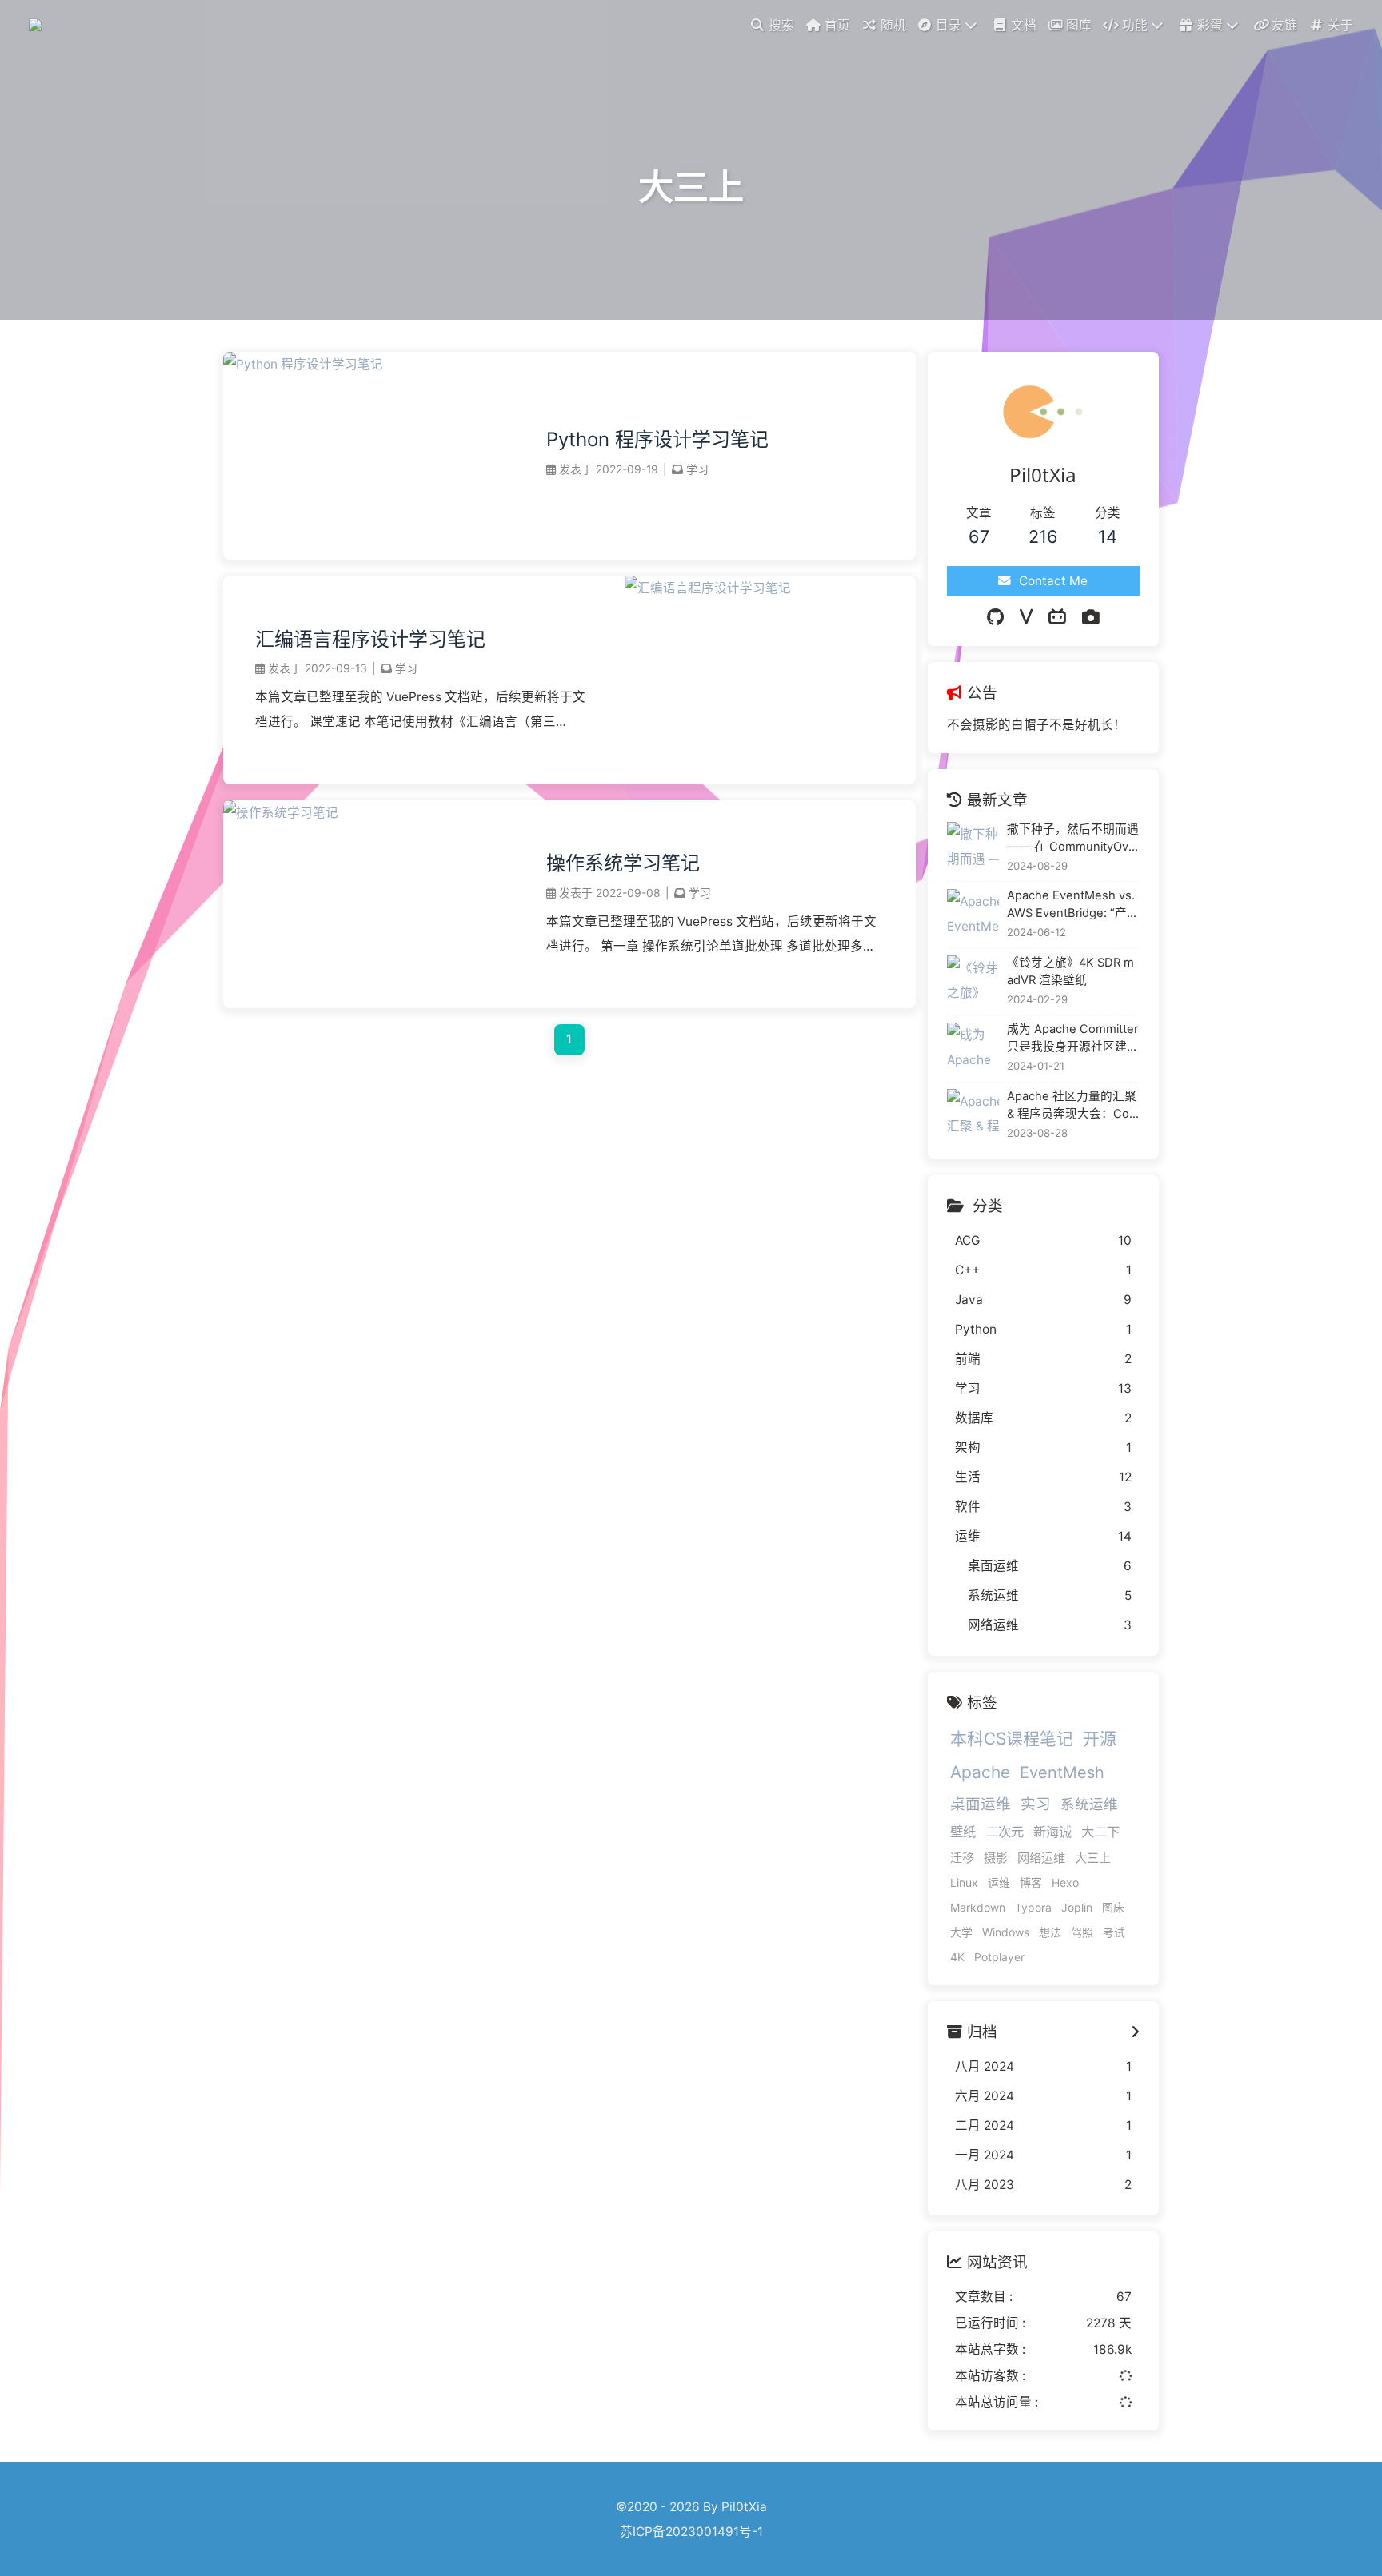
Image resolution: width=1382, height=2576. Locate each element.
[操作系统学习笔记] (281, 813)
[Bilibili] (1057, 617)
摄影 (996, 1858)
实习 (1036, 1804)
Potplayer (999, 1957)
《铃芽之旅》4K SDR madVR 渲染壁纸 (1070, 971)
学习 (697, 469)
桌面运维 (981, 1804)
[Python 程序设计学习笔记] (303, 364)
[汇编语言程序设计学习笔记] (708, 588)
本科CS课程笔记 (1012, 1739)
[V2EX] (1026, 617)
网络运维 (1041, 1858)
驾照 (1082, 1932)
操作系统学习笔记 (623, 863)
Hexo (1065, 1882)
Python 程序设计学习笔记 (657, 439)
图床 (1113, 1907)
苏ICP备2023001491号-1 (691, 2532)
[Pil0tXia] (38, 24)
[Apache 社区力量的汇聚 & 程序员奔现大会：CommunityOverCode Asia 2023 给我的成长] (973, 1115)
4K (957, 1957)
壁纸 (963, 1832)
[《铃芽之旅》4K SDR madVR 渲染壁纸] (973, 981)
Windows (1006, 1932)
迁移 (962, 1858)
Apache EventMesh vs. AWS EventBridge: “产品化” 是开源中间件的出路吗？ (1073, 905)
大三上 (1093, 1858)
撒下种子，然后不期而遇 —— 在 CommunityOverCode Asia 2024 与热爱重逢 (1073, 839)
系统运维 (1089, 1804)
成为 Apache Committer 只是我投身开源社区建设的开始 (1073, 1039)
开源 (1100, 1739)
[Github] (995, 617)
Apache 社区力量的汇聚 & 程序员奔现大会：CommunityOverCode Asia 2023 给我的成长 (1073, 1106)
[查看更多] (1135, 2032)
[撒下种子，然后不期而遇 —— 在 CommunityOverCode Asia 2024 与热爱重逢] (973, 848)
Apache (980, 1772)
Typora (1033, 1907)
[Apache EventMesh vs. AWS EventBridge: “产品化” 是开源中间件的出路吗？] (973, 915)
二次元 (1005, 1832)
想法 (1050, 1932)
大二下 (1100, 1832)
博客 (1031, 1882)
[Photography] (1091, 617)
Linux (964, 1882)
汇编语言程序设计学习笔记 (370, 639)
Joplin (1077, 1907)
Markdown (978, 1907)
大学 (961, 1932)
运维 (999, 1882)
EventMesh (1062, 1772)
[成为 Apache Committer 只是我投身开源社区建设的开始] (973, 1049)
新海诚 (1052, 1832)
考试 (1114, 1932)
